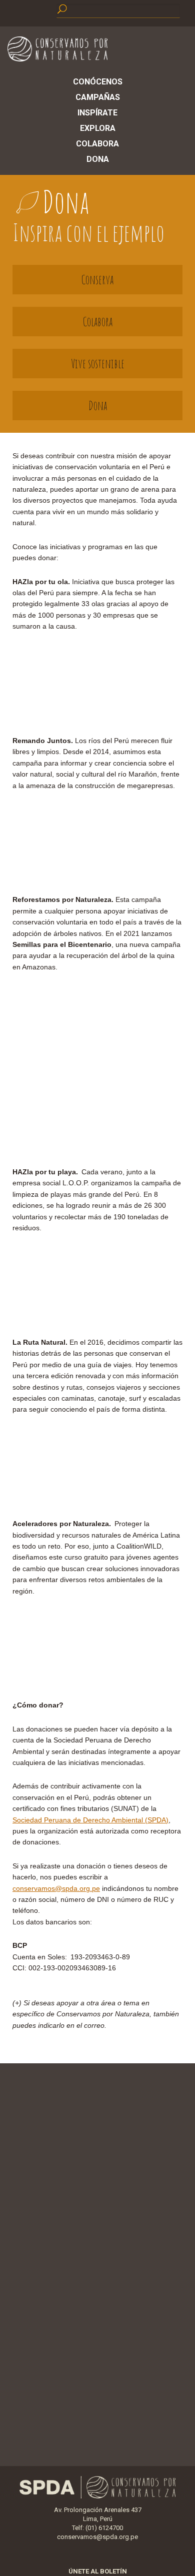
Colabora (97, 144)
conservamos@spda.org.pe (97, 2537)
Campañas (98, 97)
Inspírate (97, 113)
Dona (98, 159)
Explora (98, 128)
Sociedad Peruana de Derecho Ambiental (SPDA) (90, 1820)
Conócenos (98, 82)
